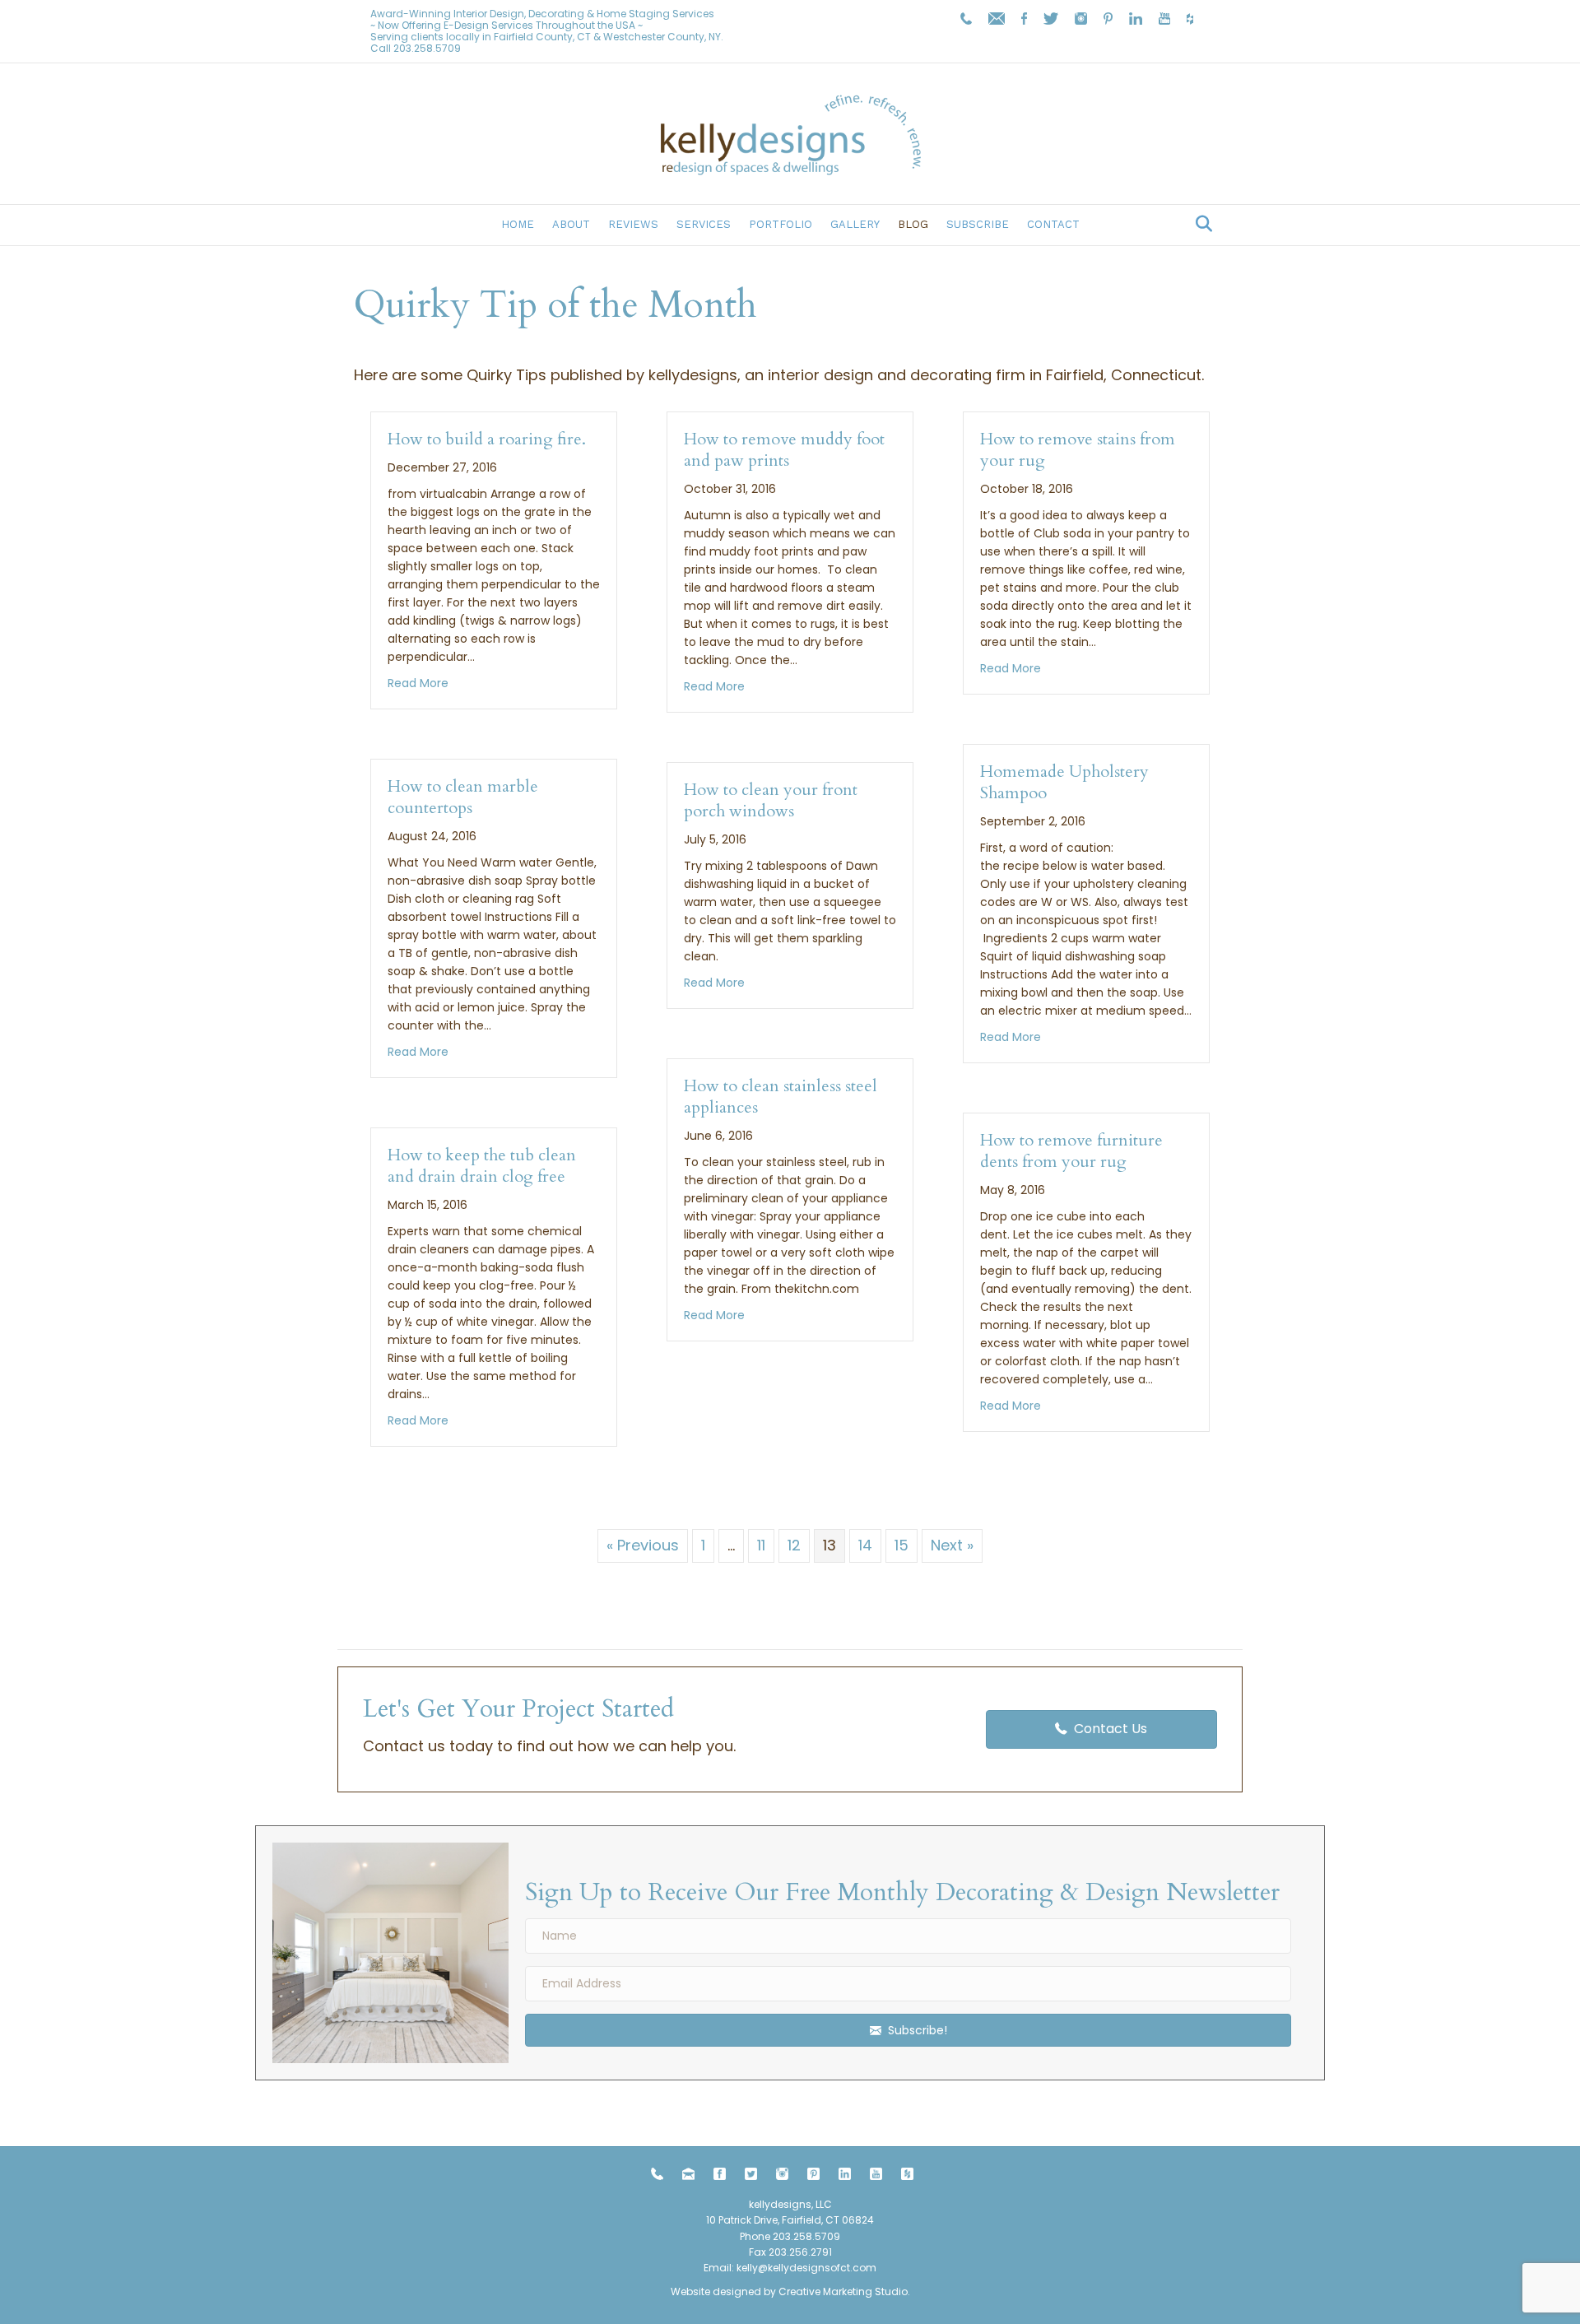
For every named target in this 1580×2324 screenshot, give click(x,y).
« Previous (643, 1545)
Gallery (855, 224)
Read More (418, 683)
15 (902, 1545)
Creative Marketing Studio (843, 2291)
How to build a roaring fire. (487, 439)
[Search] (1199, 224)
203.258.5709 (427, 48)
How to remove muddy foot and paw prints (784, 450)
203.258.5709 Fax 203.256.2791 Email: (772, 2252)
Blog (913, 224)
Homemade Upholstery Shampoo (1064, 782)
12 (794, 1545)
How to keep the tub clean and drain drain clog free (482, 1166)
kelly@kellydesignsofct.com (806, 2268)
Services (704, 224)
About (571, 224)
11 (761, 1545)
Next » (952, 1545)
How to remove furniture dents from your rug (1071, 1151)
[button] (908, 2030)
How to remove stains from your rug (1078, 450)
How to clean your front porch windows (771, 800)
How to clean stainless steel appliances (781, 1097)
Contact (1053, 224)
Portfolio (781, 224)
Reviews (633, 224)
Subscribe (978, 224)
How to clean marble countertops (463, 797)
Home (518, 224)
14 (865, 1545)
